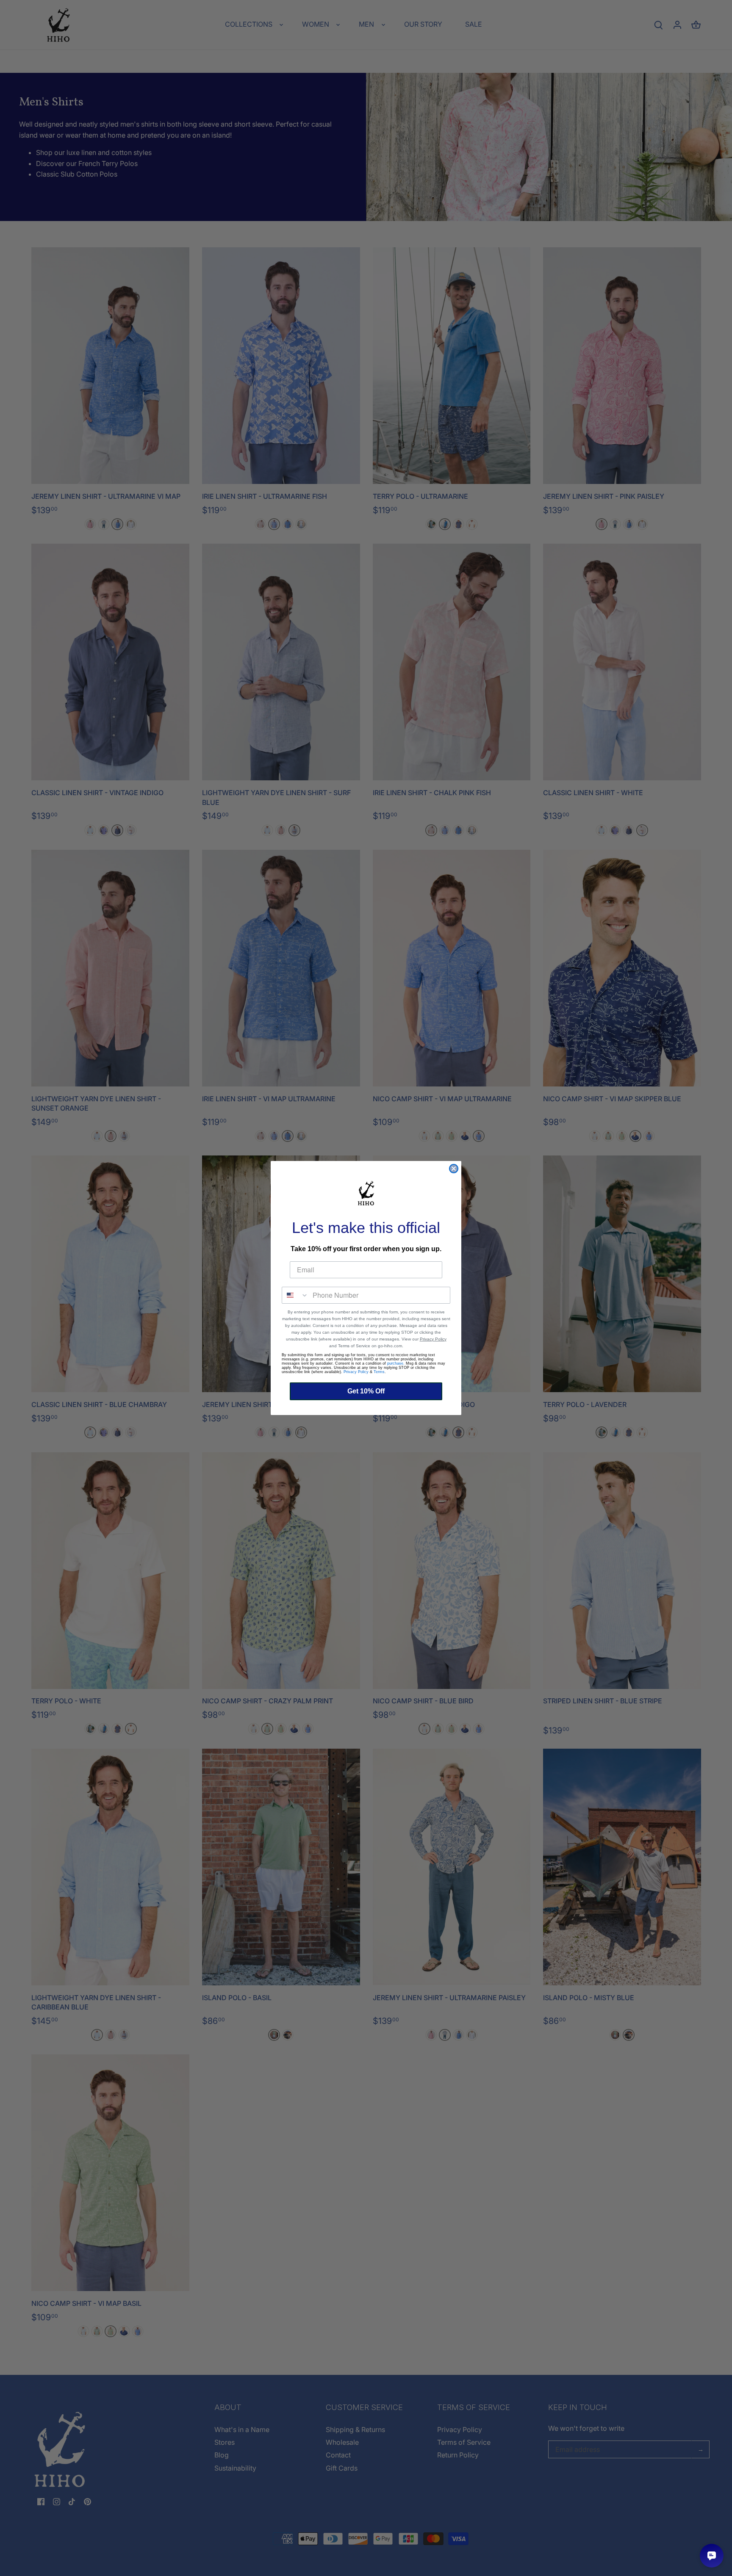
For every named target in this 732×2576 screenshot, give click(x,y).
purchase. (396, 1363)
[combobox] (295, 1295)
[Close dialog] (454, 1169)
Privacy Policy (433, 1339)
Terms (379, 1372)
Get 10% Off (366, 1391)
